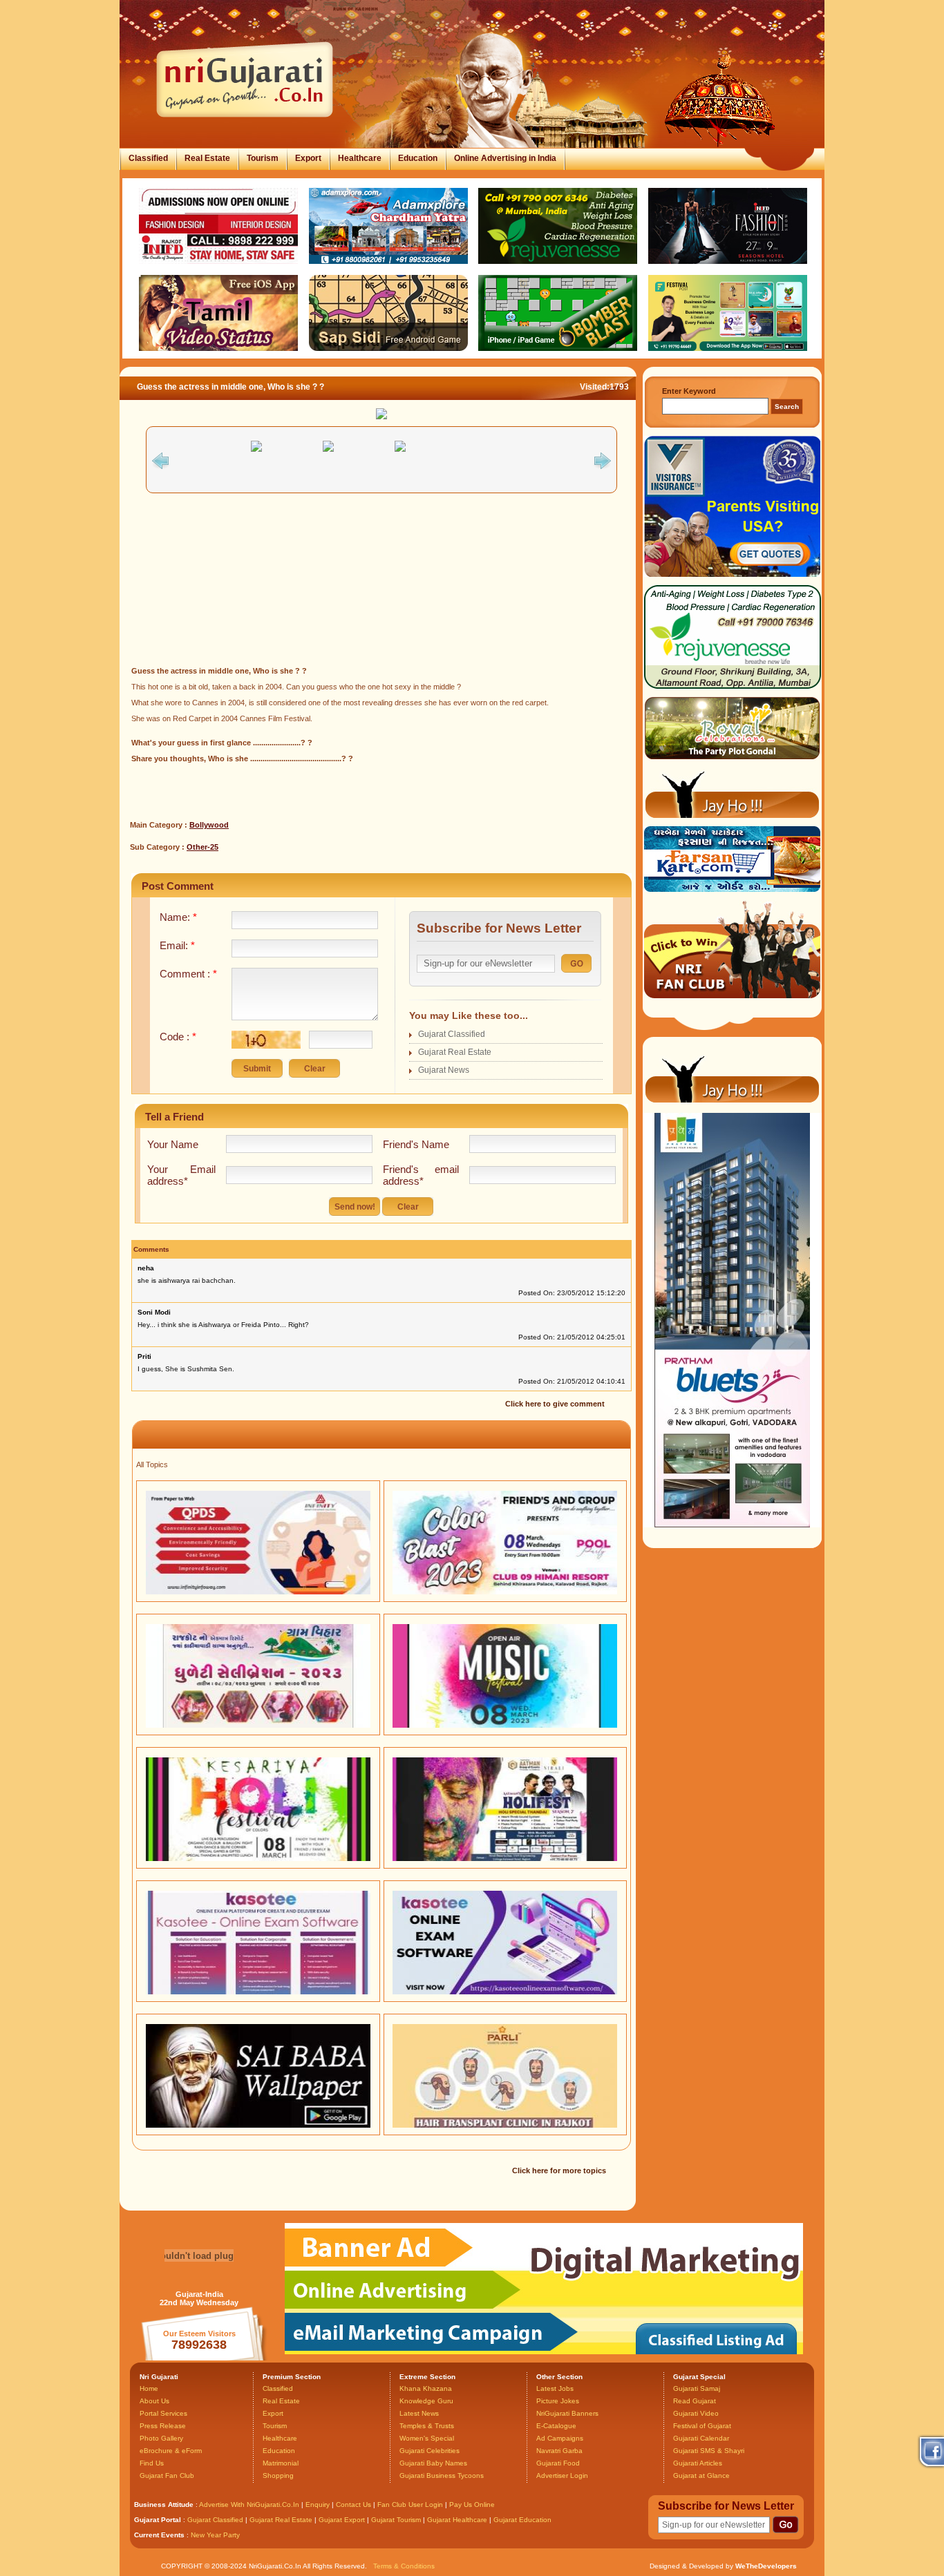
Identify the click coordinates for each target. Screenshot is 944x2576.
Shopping (278, 2475)
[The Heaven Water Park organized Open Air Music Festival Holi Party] (505, 1725)
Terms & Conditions (404, 2566)
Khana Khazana (426, 2388)
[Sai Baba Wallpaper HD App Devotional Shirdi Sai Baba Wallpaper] (258, 2125)
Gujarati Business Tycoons (442, 2475)
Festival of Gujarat (702, 2426)
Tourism (263, 158)
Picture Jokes (558, 2401)
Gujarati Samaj (697, 2388)
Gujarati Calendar (701, 2438)
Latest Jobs (555, 2388)
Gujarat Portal (158, 2520)
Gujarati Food (558, 2463)
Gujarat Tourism (396, 2520)
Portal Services (163, 2413)
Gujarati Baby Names (433, 2463)
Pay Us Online (472, 2505)
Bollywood (209, 825)
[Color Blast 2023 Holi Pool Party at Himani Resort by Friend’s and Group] (505, 1592)
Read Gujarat (695, 2401)
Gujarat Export (342, 2520)
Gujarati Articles (698, 2463)
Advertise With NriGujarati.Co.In (249, 2505)
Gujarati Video (696, 2413)
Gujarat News (444, 1070)
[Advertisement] (381, 581)
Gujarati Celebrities (429, 2451)
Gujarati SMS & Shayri (709, 2451)
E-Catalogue (556, 2426)
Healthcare (360, 158)
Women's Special (427, 2438)
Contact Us (353, 2505)
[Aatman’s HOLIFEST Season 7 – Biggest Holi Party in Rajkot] (505, 1858)
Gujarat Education (522, 2520)
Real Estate (207, 158)
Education (418, 158)
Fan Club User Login (410, 2505)
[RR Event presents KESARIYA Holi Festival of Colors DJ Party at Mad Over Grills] (258, 1858)
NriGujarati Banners (567, 2413)
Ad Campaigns (560, 2438)
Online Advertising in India (505, 158)
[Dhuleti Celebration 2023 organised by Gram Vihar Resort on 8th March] (258, 1725)
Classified (148, 158)
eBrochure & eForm (171, 2451)
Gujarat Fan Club (167, 2475)
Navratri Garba (559, 2451)
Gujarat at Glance (701, 2475)
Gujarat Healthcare (457, 2520)
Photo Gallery (161, 2438)
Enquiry (319, 2505)
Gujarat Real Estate (455, 1052)
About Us (154, 2401)
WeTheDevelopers (766, 2566)
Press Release (163, 2426)
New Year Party (215, 2535)
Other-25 (202, 847)
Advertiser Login (562, 2475)
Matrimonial (281, 2463)
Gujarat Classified (452, 1034)
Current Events (159, 2535)
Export (308, 158)
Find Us (152, 2463)
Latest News (419, 2413)
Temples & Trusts (427, 2426)
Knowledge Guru (426, 2401)
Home (149, 2388)
